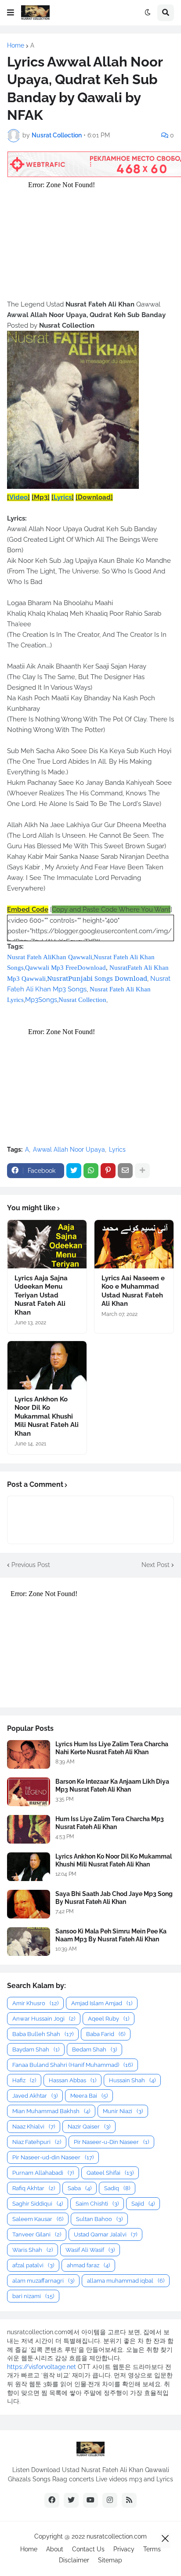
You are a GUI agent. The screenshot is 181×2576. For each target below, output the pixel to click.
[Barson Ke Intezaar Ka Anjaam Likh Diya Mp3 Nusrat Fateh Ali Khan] (29, 1792)
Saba (80, 2188)
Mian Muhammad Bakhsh (51, 2111)
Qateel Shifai (110, 2173)
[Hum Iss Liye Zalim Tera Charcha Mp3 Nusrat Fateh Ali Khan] (29, 1829)
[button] (11, 13)
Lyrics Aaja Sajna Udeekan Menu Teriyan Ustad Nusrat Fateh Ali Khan (41, 1295)
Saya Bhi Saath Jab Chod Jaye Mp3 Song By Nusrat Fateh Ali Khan (114, 1898)
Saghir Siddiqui (38, 2204)
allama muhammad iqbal (126, 2281)
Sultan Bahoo (99, 2219)
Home (16, 45)
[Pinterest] (108, 1171)
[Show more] (142, 1171)
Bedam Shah (94, 2049)
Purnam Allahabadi (43, 2173)
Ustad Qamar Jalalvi (105, 2234)
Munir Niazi (123, 2111)
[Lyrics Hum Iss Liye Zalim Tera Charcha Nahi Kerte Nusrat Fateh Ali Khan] (29, 1754)
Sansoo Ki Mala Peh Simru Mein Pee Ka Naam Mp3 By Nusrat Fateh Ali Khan (111, 1935)
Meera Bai (89, 2096)
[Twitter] (74, 1171)
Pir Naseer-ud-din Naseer (53, 2157)
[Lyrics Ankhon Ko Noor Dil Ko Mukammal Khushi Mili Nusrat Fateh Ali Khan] (47, 1365)
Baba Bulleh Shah (43, 2034)
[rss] (129, 2500)
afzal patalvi (33, 2265)
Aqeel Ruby (109, 2019)
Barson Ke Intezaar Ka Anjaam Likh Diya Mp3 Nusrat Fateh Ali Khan (112, 1785)
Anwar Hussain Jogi (44, 2019)
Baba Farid (106, 2034)
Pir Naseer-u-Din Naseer (111, 2142)
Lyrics (63, 497)
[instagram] (110, 2500)
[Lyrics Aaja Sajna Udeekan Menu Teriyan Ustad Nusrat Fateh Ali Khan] (47, 1244)
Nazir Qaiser (89, 2127)
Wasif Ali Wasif (90, 2250)
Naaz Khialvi (34, 2127)
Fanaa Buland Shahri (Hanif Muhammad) (72, 2065)
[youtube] (90, 2500)
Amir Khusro (35, 2003)
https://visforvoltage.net (42, 2367)
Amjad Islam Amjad (102, 2003)
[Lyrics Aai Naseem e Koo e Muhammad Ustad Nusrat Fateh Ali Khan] (134, 1244)
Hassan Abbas (72, 2080)
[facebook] (52, 2500)
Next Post (156, 1565)
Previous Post (31, 1565)
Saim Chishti (97, 2204)
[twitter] (71, 2500)
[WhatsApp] (91, 1171)
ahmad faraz (88, 2265)
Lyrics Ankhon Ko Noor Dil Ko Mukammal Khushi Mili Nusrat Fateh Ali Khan (47, 1416)
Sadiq (117, 2188)
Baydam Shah (36, 2049)
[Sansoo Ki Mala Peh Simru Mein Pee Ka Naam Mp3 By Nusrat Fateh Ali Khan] (29, 1942)
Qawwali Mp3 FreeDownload (65, 968)
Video (18, 497)
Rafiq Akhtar (34, 2188)
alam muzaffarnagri (43, 2281)
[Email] (125, 1171)
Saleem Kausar (38, 2219)
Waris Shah (33, 2250)
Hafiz (24, 2080)
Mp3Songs (41, 1000)
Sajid (143, 2204)
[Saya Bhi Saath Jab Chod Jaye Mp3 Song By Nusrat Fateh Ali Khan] (29, 1904)
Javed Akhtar (35, 2096)
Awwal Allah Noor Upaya (69, 1149)
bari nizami (33, 2296)
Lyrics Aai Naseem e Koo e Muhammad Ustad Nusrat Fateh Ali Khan (133, 1291)
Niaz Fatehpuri (37, 2142)
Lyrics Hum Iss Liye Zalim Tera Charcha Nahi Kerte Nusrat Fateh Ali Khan (112, 1748)
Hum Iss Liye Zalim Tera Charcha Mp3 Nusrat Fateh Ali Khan (110, 1823)
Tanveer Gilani (37, 2234)
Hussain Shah (132, 2080)
